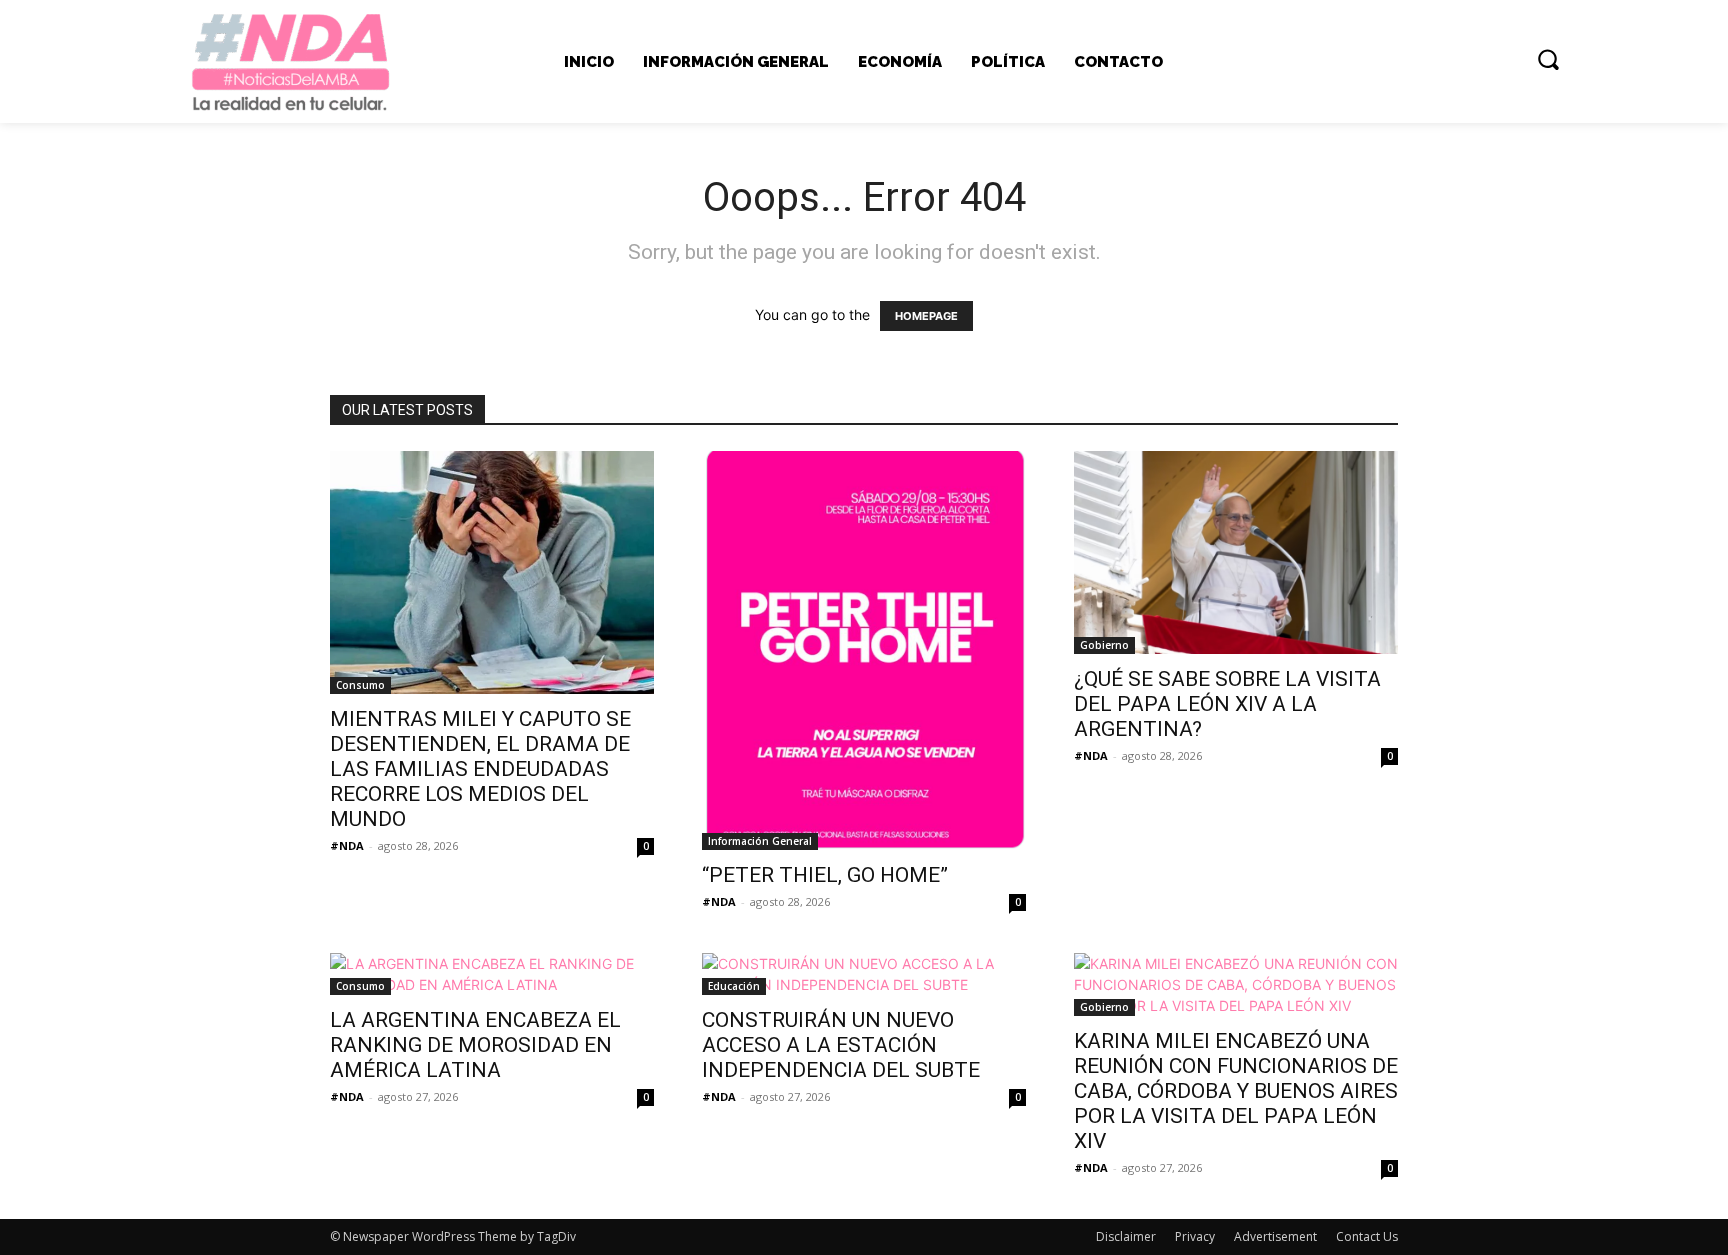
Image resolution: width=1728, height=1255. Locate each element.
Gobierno (1104, 645)
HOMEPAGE (926, 316)
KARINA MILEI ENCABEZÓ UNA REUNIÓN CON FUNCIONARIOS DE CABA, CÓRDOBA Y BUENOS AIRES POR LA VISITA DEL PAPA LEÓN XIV (1236, 1091)
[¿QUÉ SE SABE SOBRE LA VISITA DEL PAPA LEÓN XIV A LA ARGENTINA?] (1236, 552)
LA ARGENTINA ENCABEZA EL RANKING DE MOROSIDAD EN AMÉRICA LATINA (475, 1045)
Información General (760, 841)
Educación (734, 986)
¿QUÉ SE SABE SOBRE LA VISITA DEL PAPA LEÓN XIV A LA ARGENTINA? (1227, 704)
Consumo (360, 685)
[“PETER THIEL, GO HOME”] (864, 650)
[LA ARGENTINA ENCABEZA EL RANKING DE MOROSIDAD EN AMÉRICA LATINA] (492, 974)
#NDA (347, 845)
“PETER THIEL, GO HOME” (825, 875)
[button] (1548, 59)
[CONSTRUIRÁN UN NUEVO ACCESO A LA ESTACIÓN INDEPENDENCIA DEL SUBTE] (864, 974)
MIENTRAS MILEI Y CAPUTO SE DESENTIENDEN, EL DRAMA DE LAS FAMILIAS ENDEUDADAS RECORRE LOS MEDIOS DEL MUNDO (480, 769)
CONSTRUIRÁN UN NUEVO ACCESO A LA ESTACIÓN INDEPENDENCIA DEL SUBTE (841, 1045)
